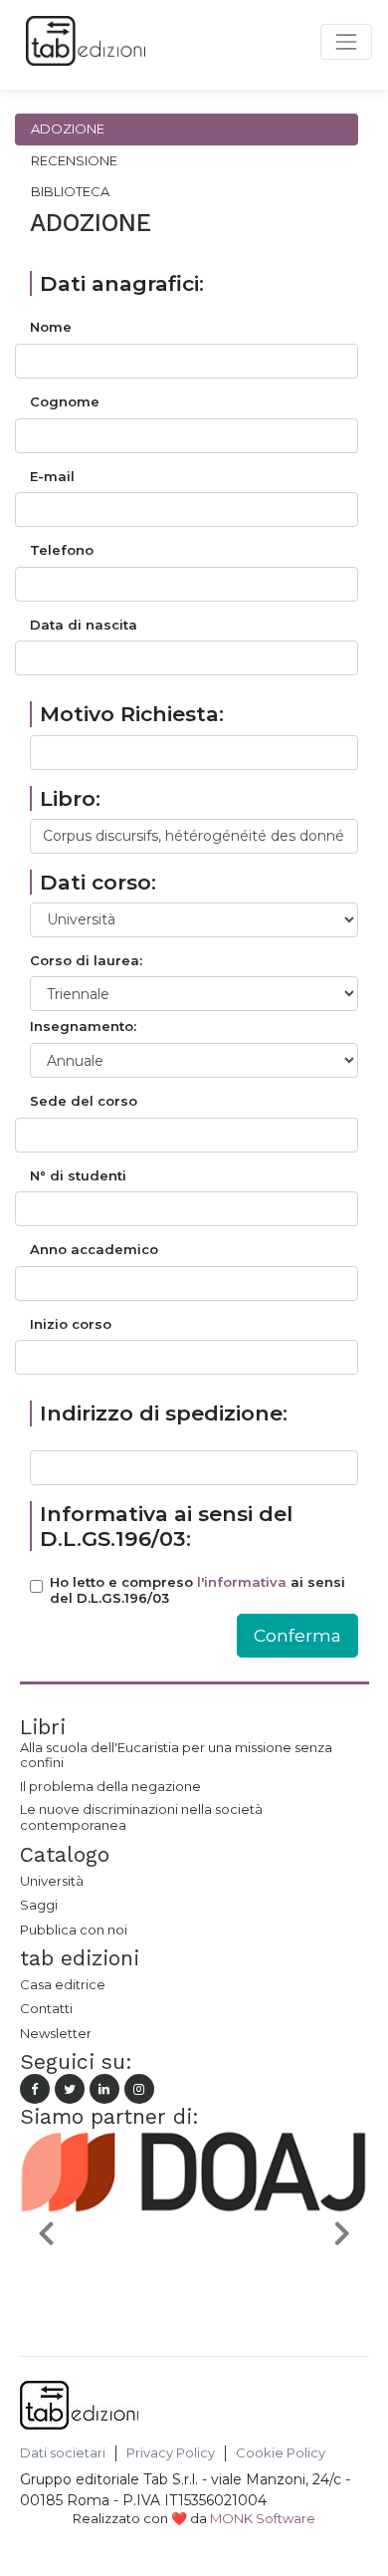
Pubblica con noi (74, 1930)
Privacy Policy (171, 2453)
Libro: (70, 798)
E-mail (52, 477)
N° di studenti (78, 1176)
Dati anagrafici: (122, 283)
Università (52, 1881)
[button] (46, 2232)
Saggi (39, 1905)
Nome (51, 327)
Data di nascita (84, 625)
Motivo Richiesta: (132, 714)
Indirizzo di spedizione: (164, 1413)
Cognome (65, 402)
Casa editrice (63, 1984)
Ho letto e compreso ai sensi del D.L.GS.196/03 (197, 1590)
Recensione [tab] (74, 160)
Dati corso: (98, 882)
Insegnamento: (83, 1027)
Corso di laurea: (86, 961)
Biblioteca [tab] (70, 191)
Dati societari (63, 2453)
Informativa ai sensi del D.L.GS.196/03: (166, 1526)
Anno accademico (94, 1250)
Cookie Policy (281, 2453)
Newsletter (56, 2033)
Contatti (46, 2008)
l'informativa (242, 1582)
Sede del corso (84, 1101)
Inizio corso (71, 1324)
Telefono (62, 550)
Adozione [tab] (68, 129)
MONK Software (263, 2518)
